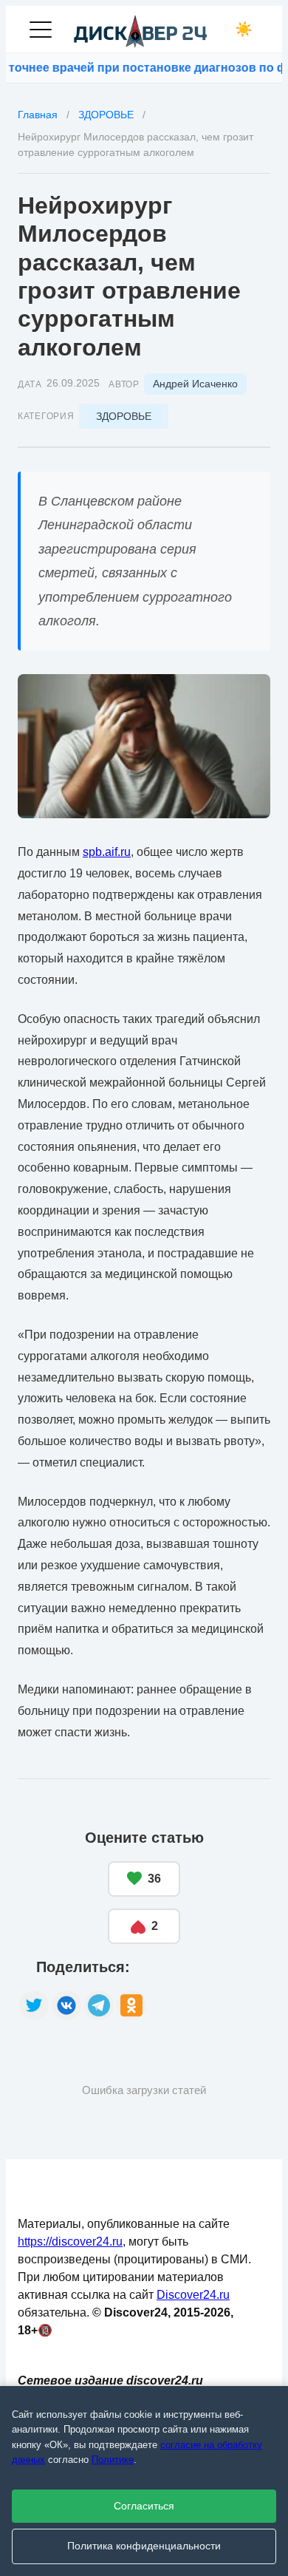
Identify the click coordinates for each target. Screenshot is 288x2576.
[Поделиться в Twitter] (34, 2005)
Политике (113, 2460)
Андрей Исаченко (195, 384)
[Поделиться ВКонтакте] (66, 2005)
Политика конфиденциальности (144, 2546)
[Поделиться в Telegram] (99, 2005)
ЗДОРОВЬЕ (124, 416)
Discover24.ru (193, 2295)
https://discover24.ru (70, 2242)
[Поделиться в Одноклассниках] (131, 2005)
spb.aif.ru (107, 852)
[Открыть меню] (41, 30)
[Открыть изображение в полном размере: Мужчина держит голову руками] (144, 746)
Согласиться (144, 2506)
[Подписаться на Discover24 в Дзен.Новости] (215, 1989)
